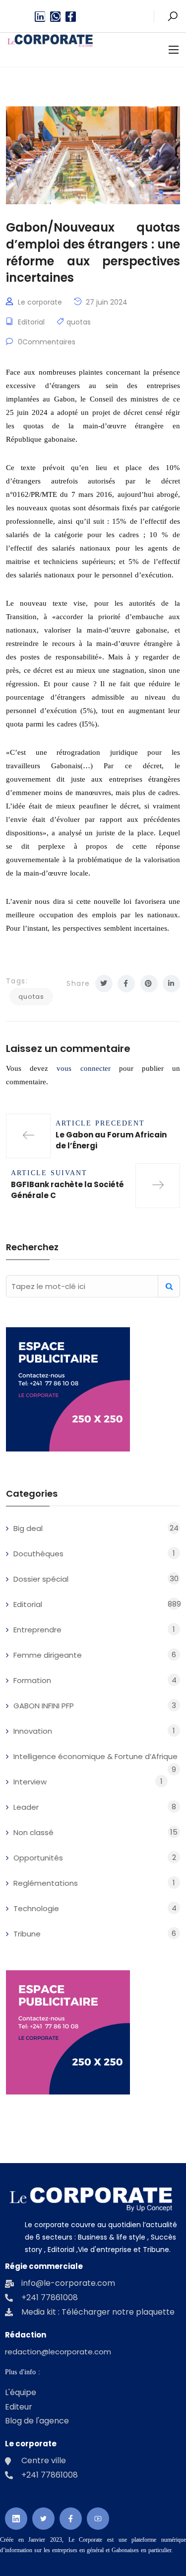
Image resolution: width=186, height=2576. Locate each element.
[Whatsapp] (55, 17)
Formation (32, 1680)
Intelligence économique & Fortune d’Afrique (95, 1756)
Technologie (36, 1908)
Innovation (33, 1731)
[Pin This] (149, 984)
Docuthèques (38, 1554)
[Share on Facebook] (126, 984)
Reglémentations (46, 1883)
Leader (26, 1807)
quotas (79, 322)
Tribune (27, 1934)
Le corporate (40, 302)
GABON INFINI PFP (44, 1706)
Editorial (31, 322)
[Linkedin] (40, 17)
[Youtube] (98, 2519)
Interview (30, 1782)
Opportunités (38, 1858)
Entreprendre (37, 1630)
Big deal (28, 1528)
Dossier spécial (41, 1579)
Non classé (33, 1832)
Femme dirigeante (48, 1655)
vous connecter (83, 1068)
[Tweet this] (104, 984)
